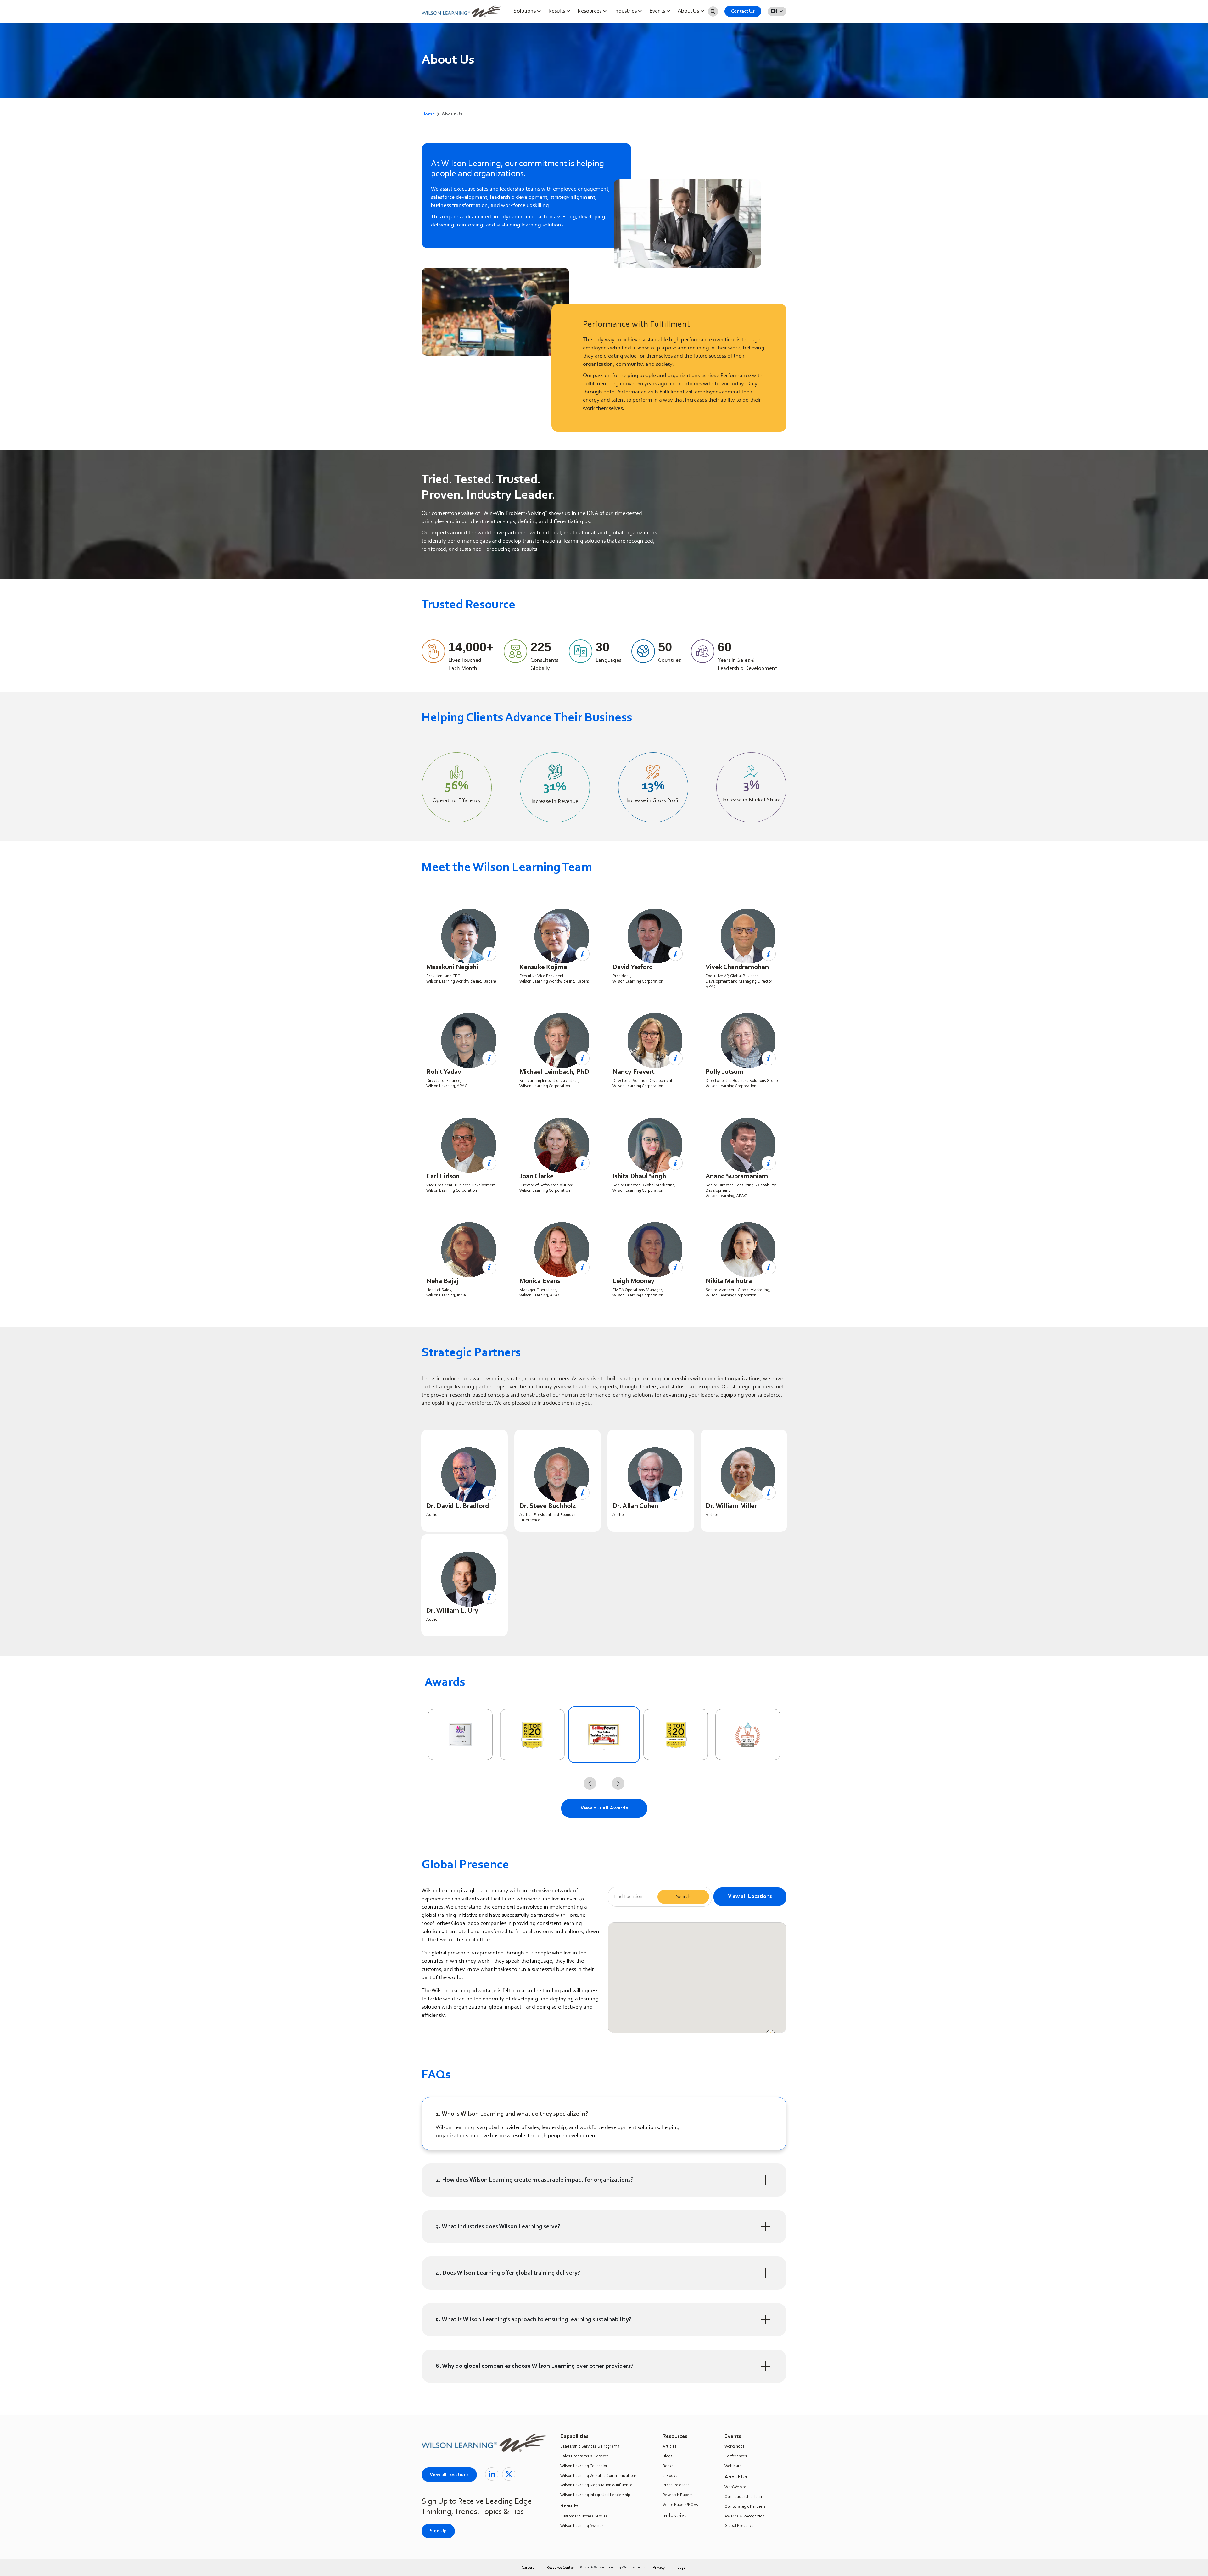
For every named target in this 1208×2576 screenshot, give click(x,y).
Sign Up (438, 2531)
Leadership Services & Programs (590, 2447)
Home (428, 114)
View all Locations (750, 1897)
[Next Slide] (618, 1783)
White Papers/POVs (680, 2505)
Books (668, 2466)
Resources (590, 11)
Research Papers (678, 2495)
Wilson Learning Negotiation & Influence (596, 2485)
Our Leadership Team (744, 2497)
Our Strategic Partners (745, 2507)
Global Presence (739, 2526)
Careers (528, 2568)
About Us (689, 11)
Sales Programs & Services (584, 2456)
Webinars (733, 2466)
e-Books (670, 2476)
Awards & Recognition (744, 2517)
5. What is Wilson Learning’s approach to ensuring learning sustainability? (534, 2320)
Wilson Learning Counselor (584, 2466)
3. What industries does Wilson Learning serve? (498, 2227)
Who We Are (735, 2487)
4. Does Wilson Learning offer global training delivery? (508, 2273)
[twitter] (509, 2474)
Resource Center (560, 2568)
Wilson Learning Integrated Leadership (595, 2495)
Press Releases (676, 2485)
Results (557, 11)
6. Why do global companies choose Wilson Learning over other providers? (535, 2366)
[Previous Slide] (590, 1783)
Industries (626, 11)
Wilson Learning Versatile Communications (598, 2476)
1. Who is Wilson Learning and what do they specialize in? (512, 2114)
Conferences (736, 2456)
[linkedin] (492, 2474)
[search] (713, 11)
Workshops (734, 2447)
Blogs (667, 2456)
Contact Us (743, 11)
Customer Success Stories (584, 2517)
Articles (669, 2447)
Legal (682, 2568)
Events (658, 11)
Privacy (659, 2568)
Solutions (525, 11)
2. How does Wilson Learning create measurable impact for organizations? (535, 2180)
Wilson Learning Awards (582, 2526)
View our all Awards (604, 1808)
